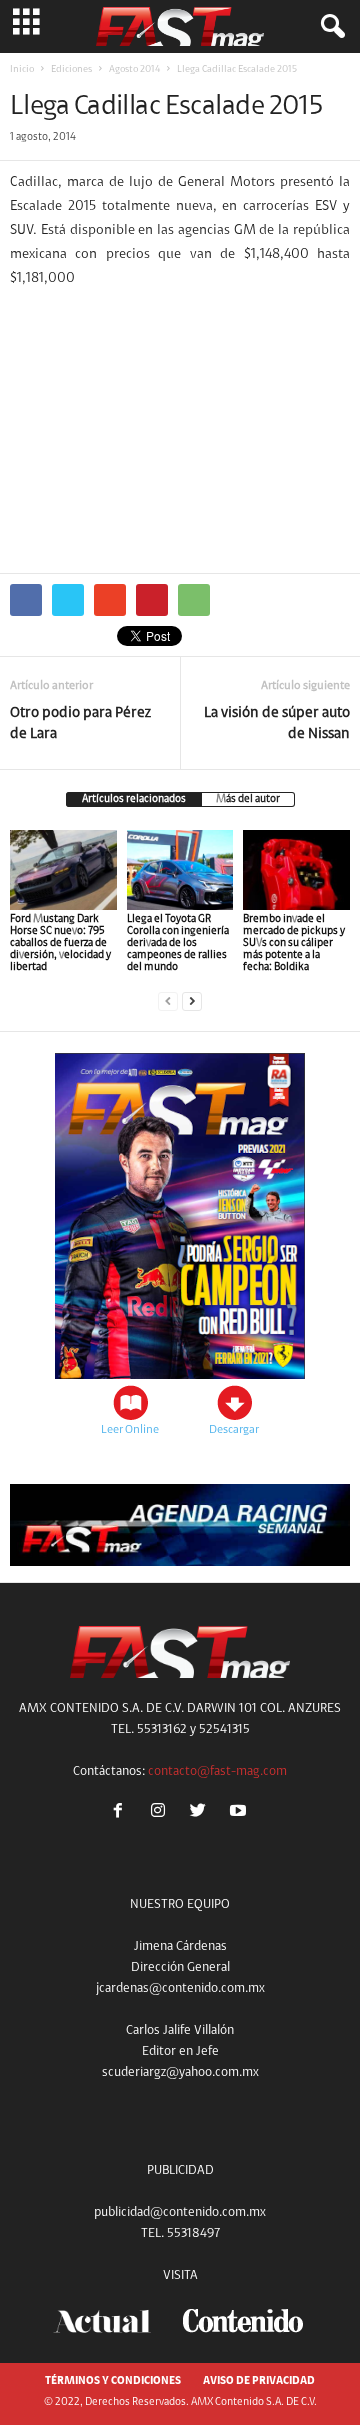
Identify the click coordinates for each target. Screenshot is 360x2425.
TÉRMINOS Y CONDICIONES (113, 2381)
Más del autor (248, 799)
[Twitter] (202, 1813)
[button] (329, 27)
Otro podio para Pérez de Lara (80, 724)
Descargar (234, 1430)
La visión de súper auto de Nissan (277, 724)
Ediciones (71, 70)
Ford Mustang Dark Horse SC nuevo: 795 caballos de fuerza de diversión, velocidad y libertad (60, 943)
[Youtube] (240, 1813)
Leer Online (130, 1430)
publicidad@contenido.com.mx (180, 2212)
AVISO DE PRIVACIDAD (259, 2381)
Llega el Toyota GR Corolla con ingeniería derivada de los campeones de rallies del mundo (178, 943)
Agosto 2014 (134, 70)
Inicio (22, 70)
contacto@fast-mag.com (217, 1771)
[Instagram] (162, 1813)
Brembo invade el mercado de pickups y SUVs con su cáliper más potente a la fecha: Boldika (294, 943)
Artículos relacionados (134, 799)
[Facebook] (122, 1813)
